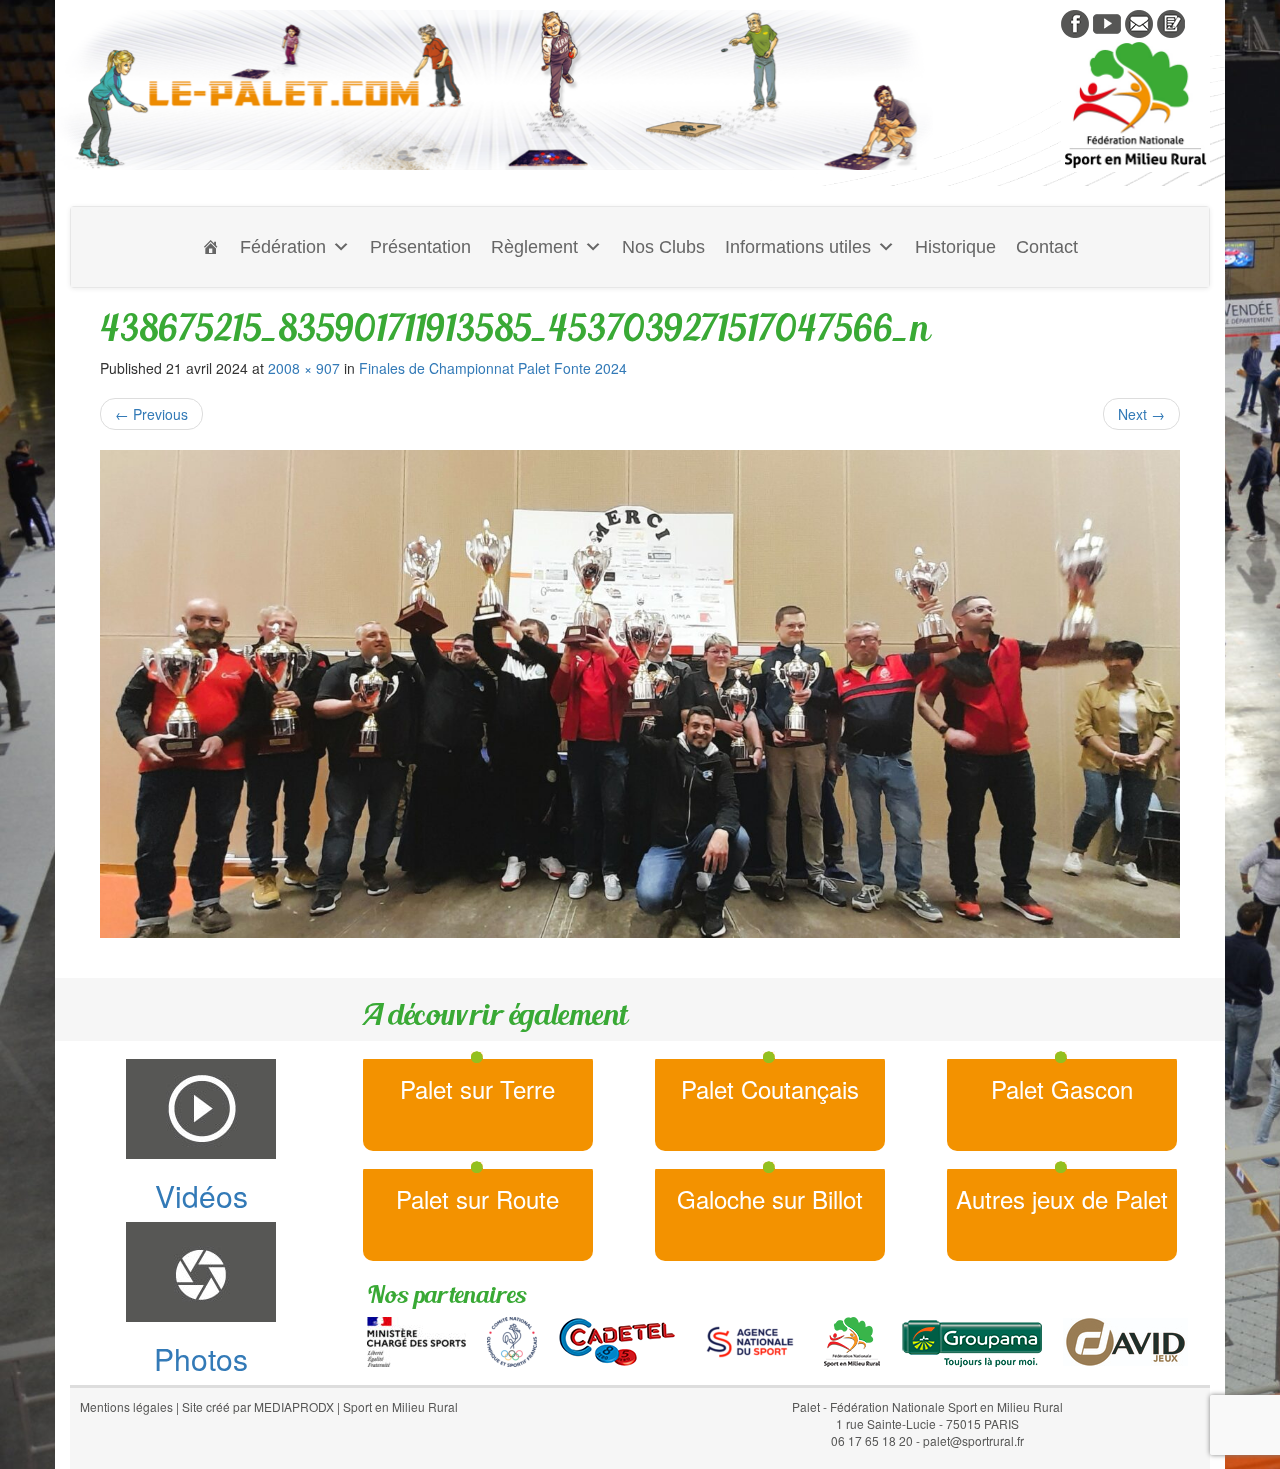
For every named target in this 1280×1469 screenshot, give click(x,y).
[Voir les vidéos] (1107, 22)
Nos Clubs (663, 247)
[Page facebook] (1075, 22)
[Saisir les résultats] (1171, 22)
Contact (1047, 247)
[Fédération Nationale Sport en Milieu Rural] (852, 1340)
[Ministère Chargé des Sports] (416, 1340)
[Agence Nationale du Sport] (750, 1340)
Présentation (420, 247)
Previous (151, 414)
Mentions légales (126, 1406)
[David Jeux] (1125, 1340)
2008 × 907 (304, 368)
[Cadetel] (617, 1340)
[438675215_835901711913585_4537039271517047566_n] (640, 694)
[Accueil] (211, 247)
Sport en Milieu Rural (400, 1406)
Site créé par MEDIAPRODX (258, 1406)
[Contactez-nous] (1139, 22)
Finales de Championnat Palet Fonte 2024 (493, 368)
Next (1141, 414)
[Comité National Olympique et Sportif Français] (512, 1340)
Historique (955, 247)
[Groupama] (971, 1340)
